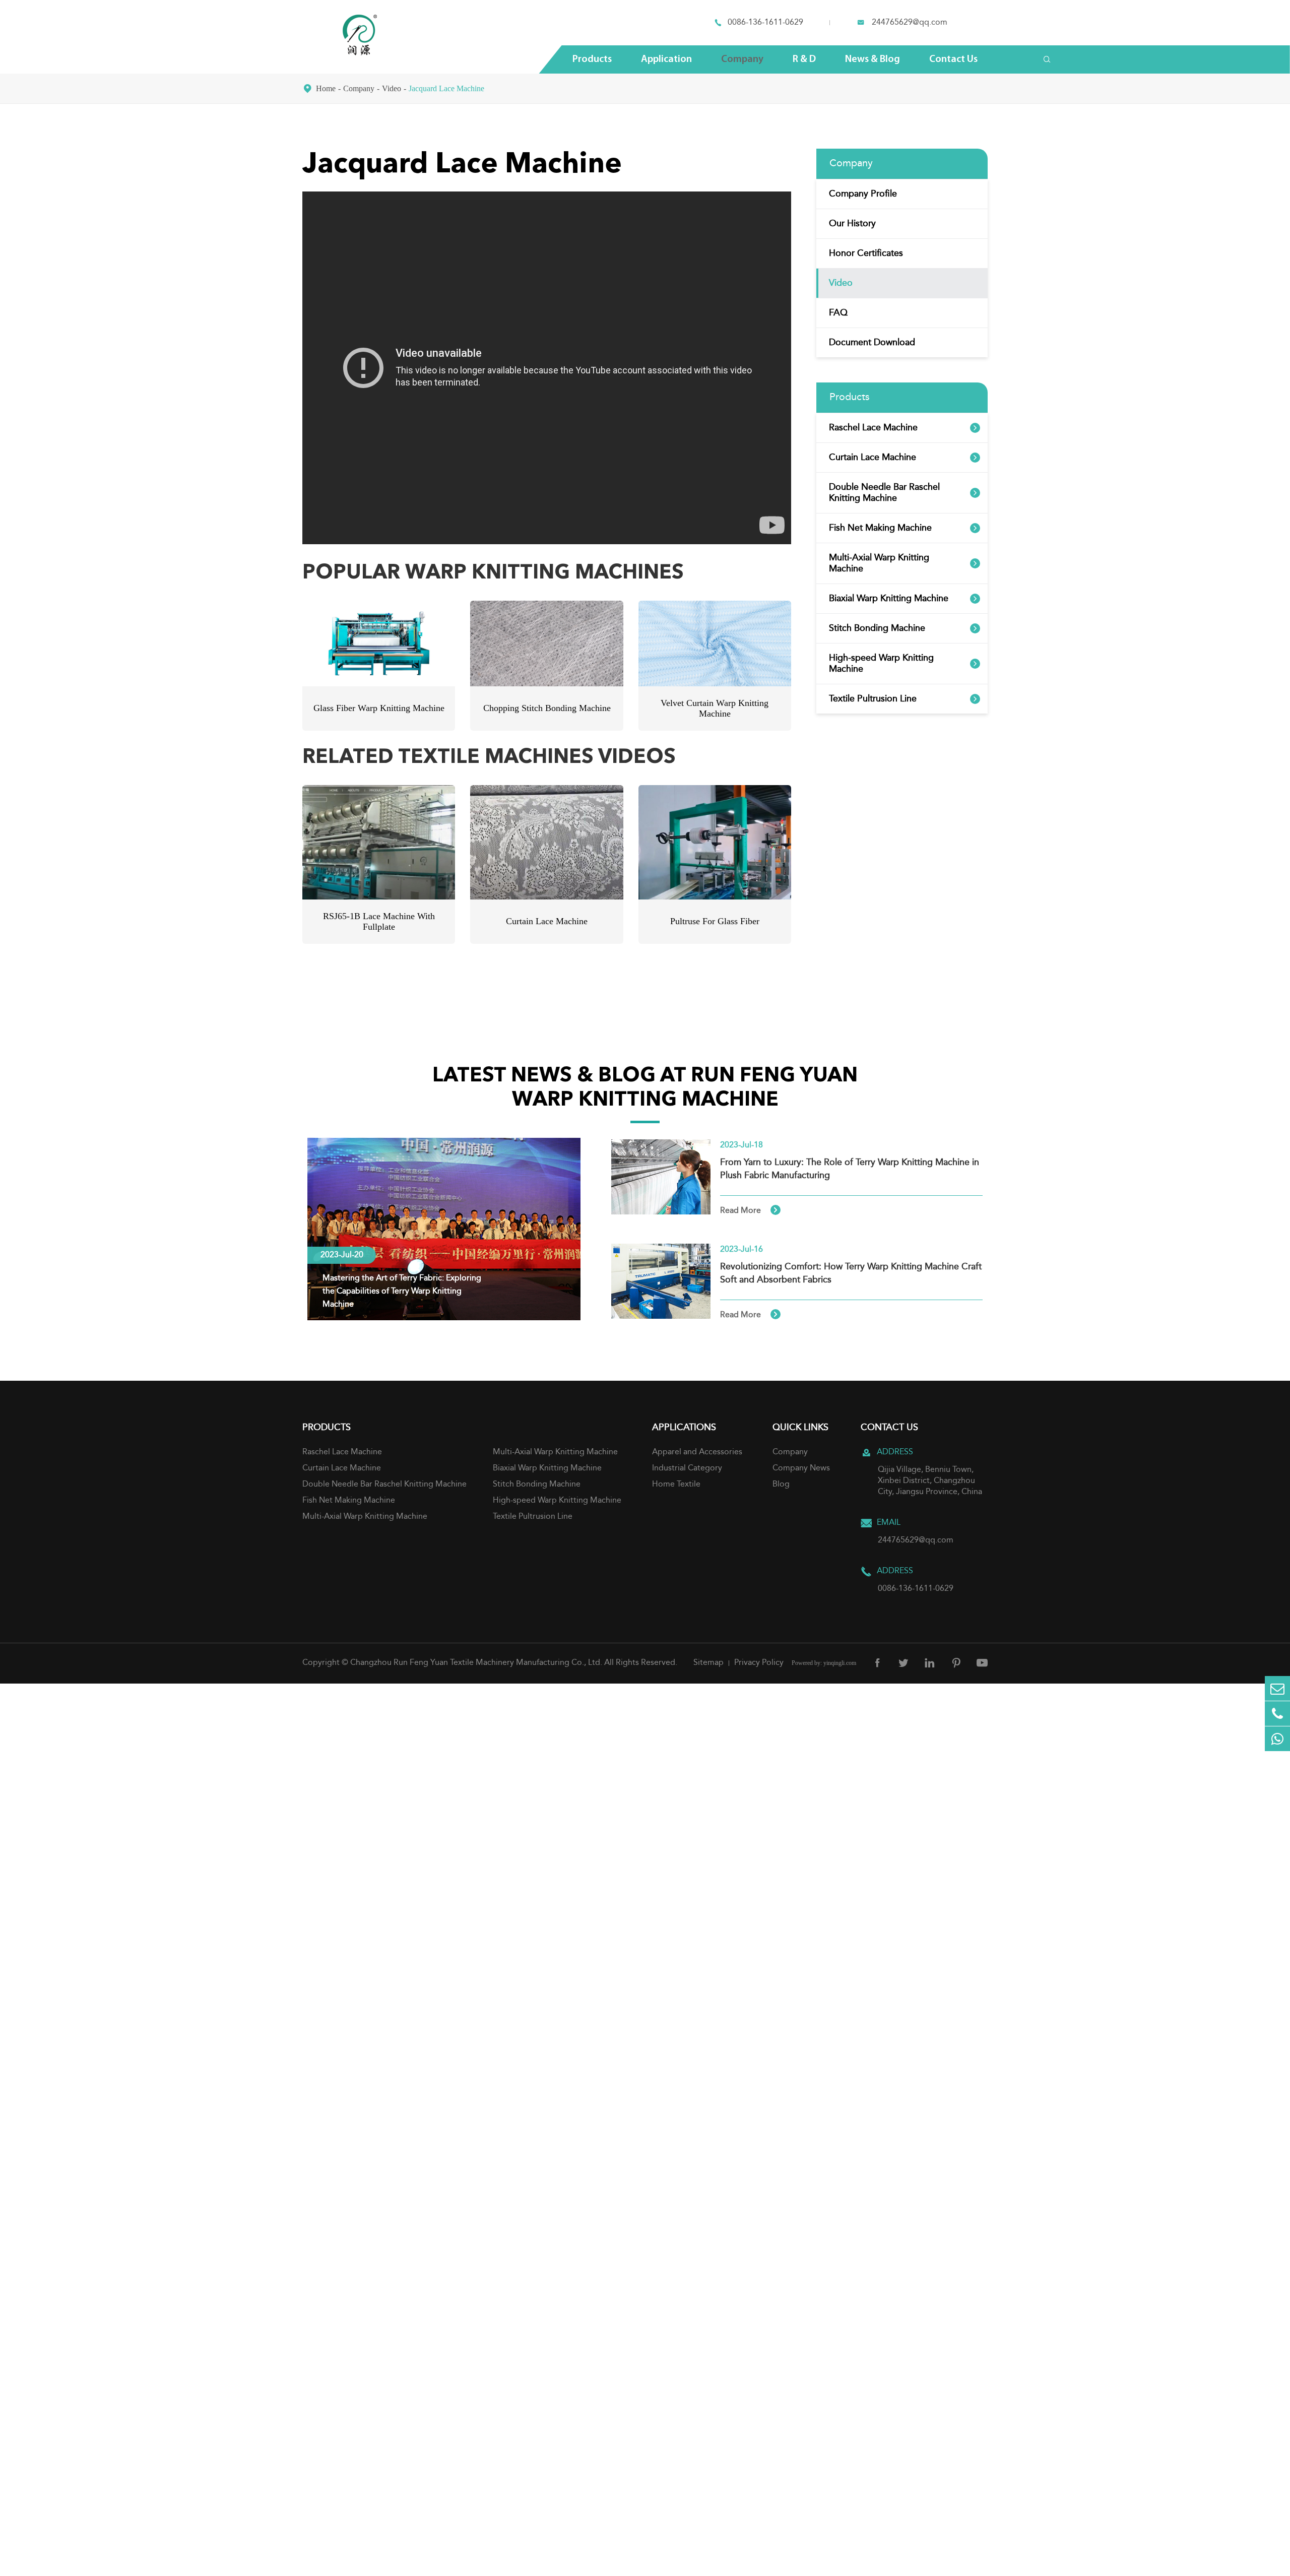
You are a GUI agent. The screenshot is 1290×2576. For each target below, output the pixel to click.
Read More (750, 1210)
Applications (684, 1428)
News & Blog (873, 59)
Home (326, 88)
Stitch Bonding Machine (877, 628)
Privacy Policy (759, 1663)
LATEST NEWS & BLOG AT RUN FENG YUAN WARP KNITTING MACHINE (645, 1088)
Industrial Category (687, 1468)
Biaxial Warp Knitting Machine (889, 599)
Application (666, 59)
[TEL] (1277, 1714)
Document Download (872, 343)
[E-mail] (1277, 1688)
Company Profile (863, 194)
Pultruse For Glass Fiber (715, 921)
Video (392, 88)
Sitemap (708, 1663)
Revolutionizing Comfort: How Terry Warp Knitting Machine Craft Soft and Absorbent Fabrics (851, 1273)
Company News (801, 1468)
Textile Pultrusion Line (873, 699)
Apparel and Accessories (697, 1452)
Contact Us (953, 59)
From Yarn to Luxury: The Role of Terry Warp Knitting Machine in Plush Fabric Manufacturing (850, 1169)
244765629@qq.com (910, 23)
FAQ (838, 313)
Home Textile (676, 1485)
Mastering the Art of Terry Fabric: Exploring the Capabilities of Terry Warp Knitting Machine (402, 1292)
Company (742, 59)
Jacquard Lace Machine (446, 88)
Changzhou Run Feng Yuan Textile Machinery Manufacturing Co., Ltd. (476, 1663)
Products (592, 59)
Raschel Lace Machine (873, 428)
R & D (804, 59)
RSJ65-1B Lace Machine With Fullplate (379, 921)
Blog (781, 1485)
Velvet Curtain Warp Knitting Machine (715, 708)
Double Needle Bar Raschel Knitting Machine (884, 493)
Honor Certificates (866, 253)
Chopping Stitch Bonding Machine (547, 708)
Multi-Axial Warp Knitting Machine (879, 563)
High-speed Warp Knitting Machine (881, 664)
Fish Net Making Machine (880, 528)
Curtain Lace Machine (547, 921)
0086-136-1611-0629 (765, 23)
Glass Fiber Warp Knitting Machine (379, 708)
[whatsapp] (1277, 1739)
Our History (852, 224)
